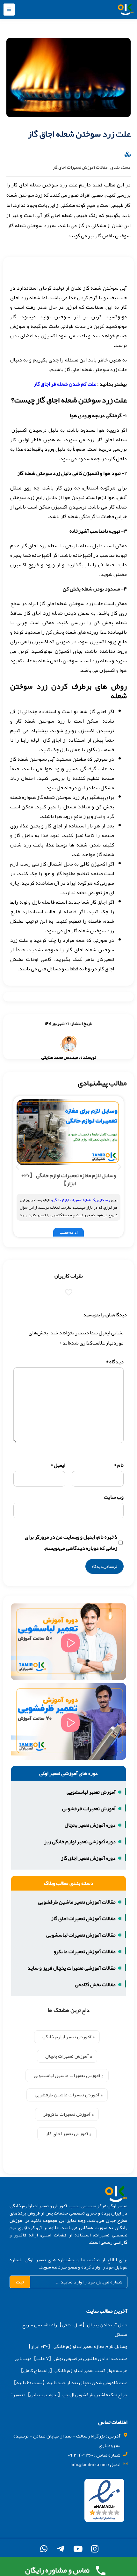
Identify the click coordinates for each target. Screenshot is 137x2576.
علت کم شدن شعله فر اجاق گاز (65, 384)
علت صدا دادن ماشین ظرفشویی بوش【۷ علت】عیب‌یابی (71, 2358)
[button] (9, 10)
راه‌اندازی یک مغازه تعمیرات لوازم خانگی (81, 1200)
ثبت (20, 2282)
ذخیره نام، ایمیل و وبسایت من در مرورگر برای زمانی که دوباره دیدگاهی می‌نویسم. (71, 1543)
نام (119, 1465)
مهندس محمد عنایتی (60, 1057)
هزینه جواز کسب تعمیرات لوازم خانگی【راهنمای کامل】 (73, 2370)
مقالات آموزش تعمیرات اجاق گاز (80, 167)
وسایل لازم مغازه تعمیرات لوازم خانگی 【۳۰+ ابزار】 (69, 1179)
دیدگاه (115, 1362)
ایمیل (58, 1465)
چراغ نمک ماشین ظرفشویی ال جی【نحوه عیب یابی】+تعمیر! (69, 2395)
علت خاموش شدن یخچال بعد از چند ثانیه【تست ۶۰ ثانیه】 (69, 2383)
